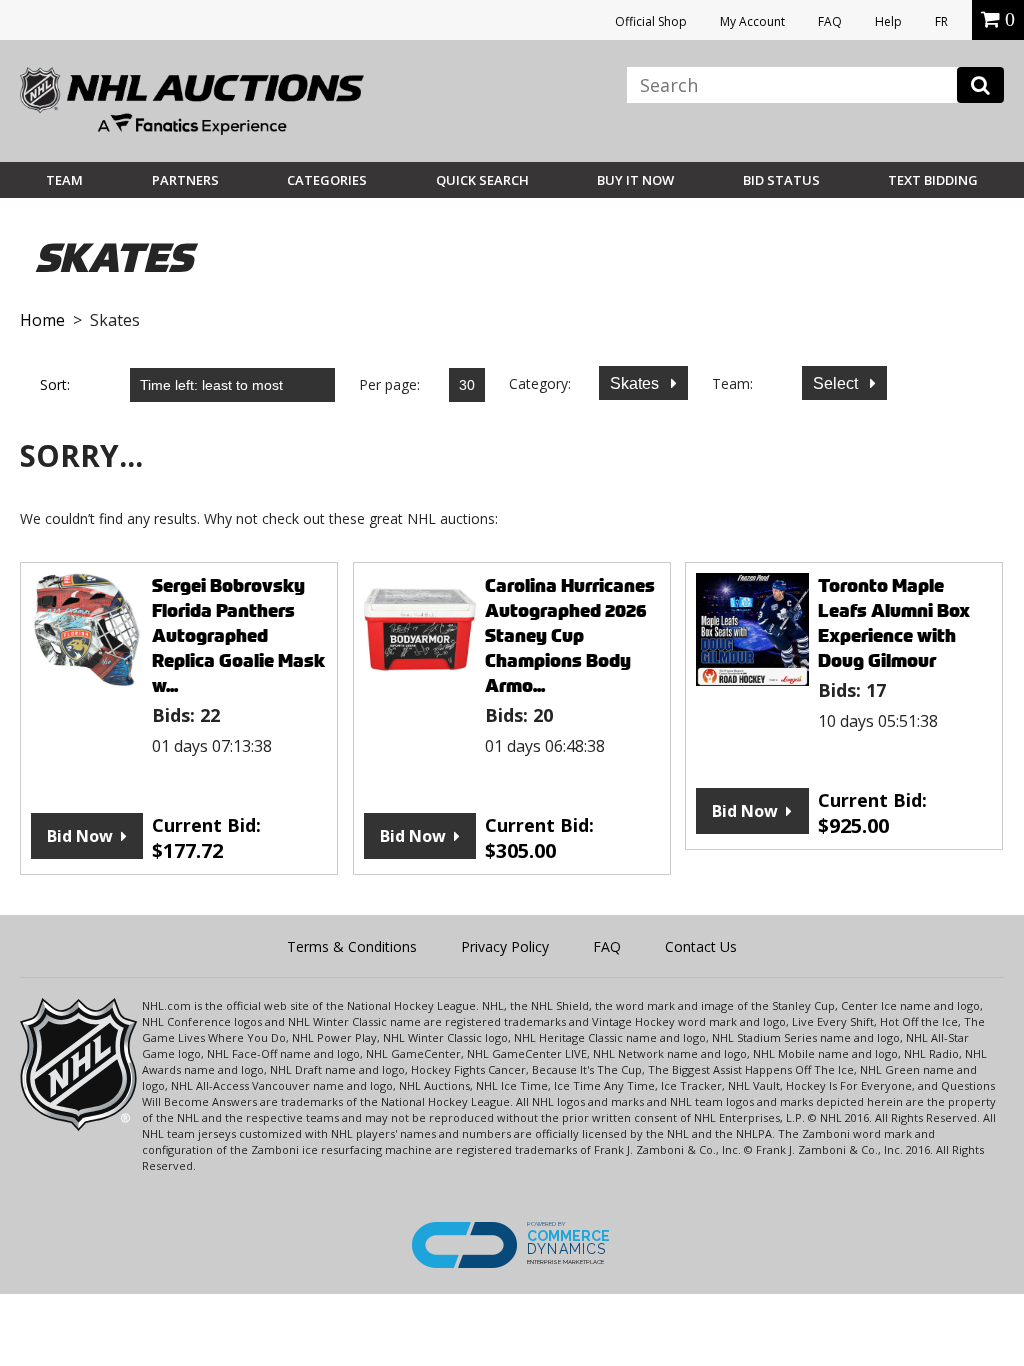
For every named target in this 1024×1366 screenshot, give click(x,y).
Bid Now (80, 836)
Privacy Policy (505, 946)
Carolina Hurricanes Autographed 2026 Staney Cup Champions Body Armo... (570, 635)
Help (888, 21)
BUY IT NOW (635, 180)
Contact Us (701, 946)
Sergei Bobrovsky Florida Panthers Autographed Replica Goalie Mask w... (238, 635)
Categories (327, 180)
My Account (752, 21)
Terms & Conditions (352, 946)
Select (837, 383)
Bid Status (781, 180)
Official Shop (651, 21)
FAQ (830, 21)
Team (64, 180)
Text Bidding (933, 180)
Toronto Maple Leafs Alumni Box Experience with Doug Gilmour (894, 623)
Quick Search (482, 180)
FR (941, 21)
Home (42, 320)
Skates (636, 383)
